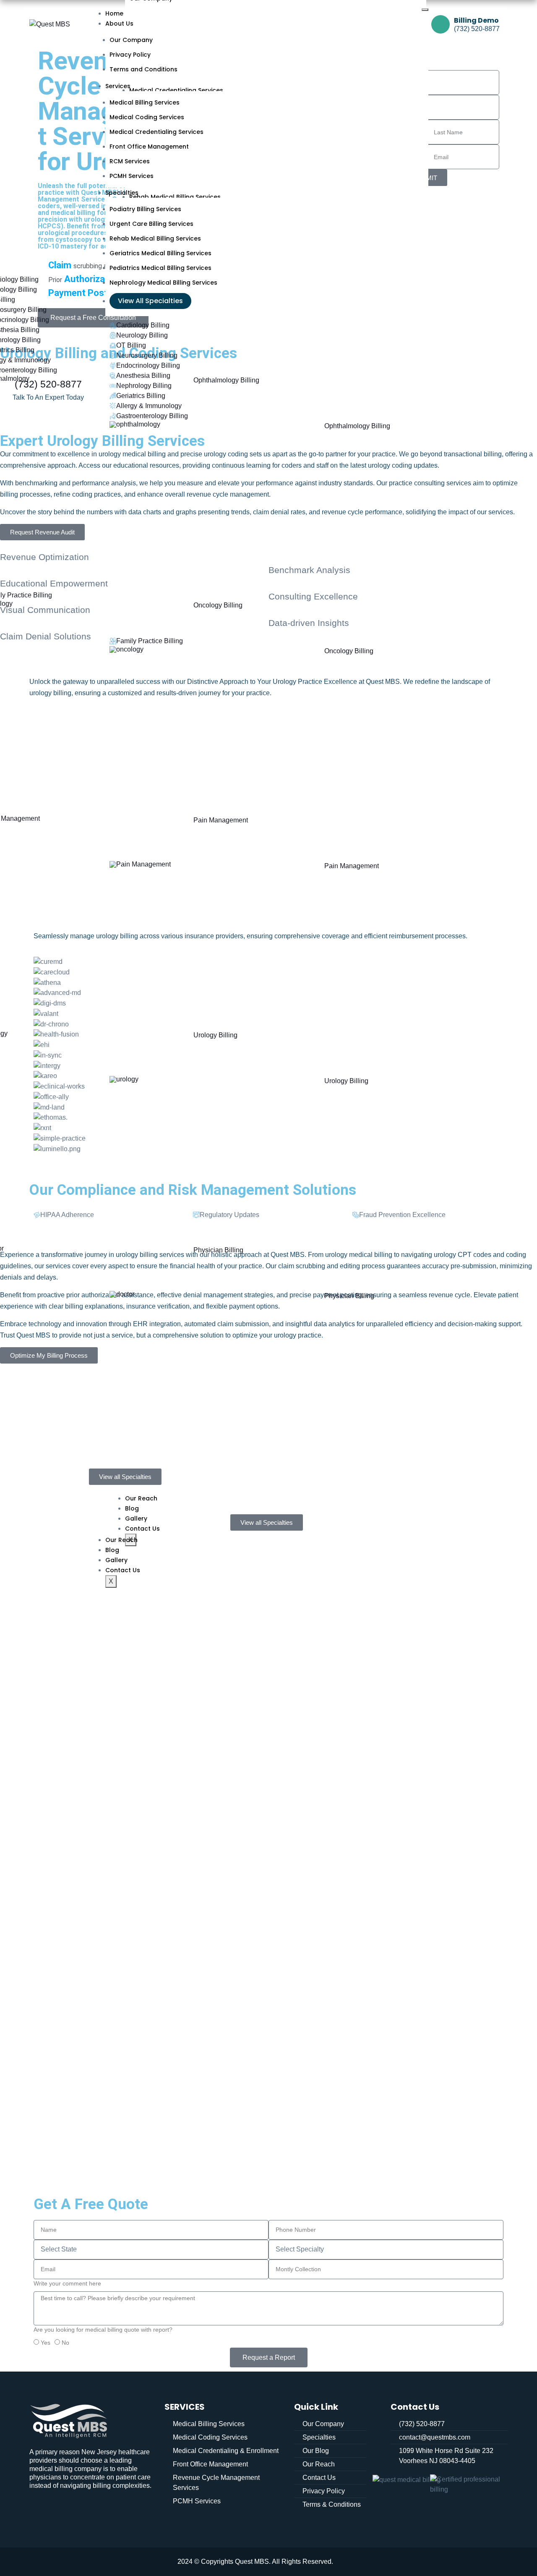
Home (114, 13)
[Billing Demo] (441, 24)
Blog (112, 1550)
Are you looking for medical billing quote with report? (103, 2330)
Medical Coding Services (147, 117)
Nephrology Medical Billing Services (163, 283)
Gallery (116, 1560)
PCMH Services (132, 176)
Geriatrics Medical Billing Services (160, 253)
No (65, 2343)
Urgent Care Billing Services (151, 224)
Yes (46, 2343)
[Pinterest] (96, 2509)
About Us (119, 24)
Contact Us (123, 1570)
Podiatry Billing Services (145, 209)
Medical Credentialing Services (156, 132)
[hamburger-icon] (425, 10)
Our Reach (121, 1540)
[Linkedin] (40, 2509)
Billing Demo (476, 20)
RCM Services (130, 161)
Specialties (122, 193)
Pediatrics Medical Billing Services (160, 268)
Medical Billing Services (145, 102)
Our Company (131, 40)
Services (118, 86)
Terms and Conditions (143, 69)
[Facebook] (68, 2509)
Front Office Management (149, 147)
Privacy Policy (130, 55)
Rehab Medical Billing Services (155, 238)
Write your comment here (67, 2283)
